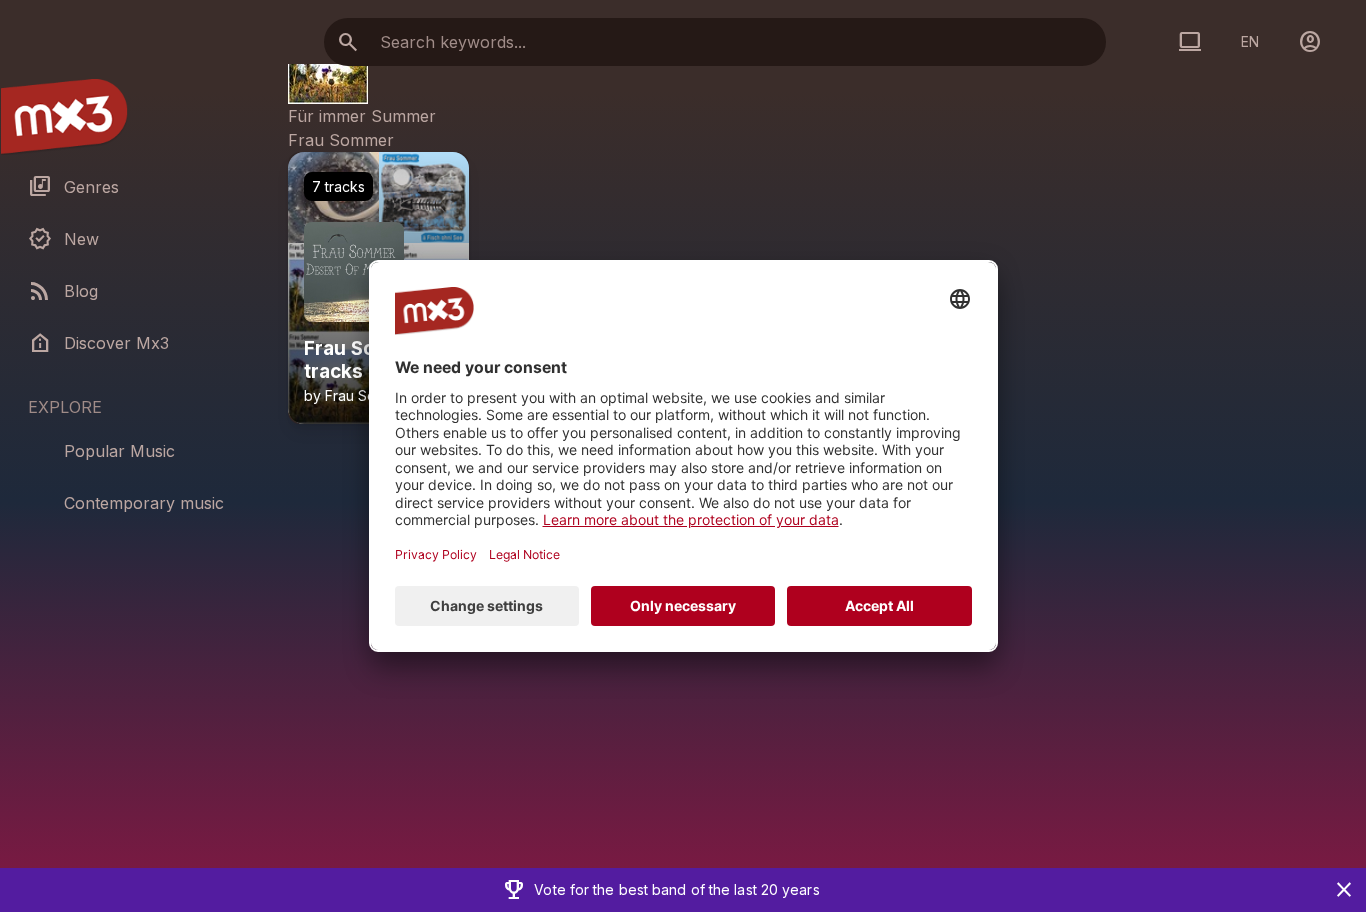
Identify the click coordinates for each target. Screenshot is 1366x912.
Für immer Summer (362, 116)
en (1250, 41)
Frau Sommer (341, 140)
